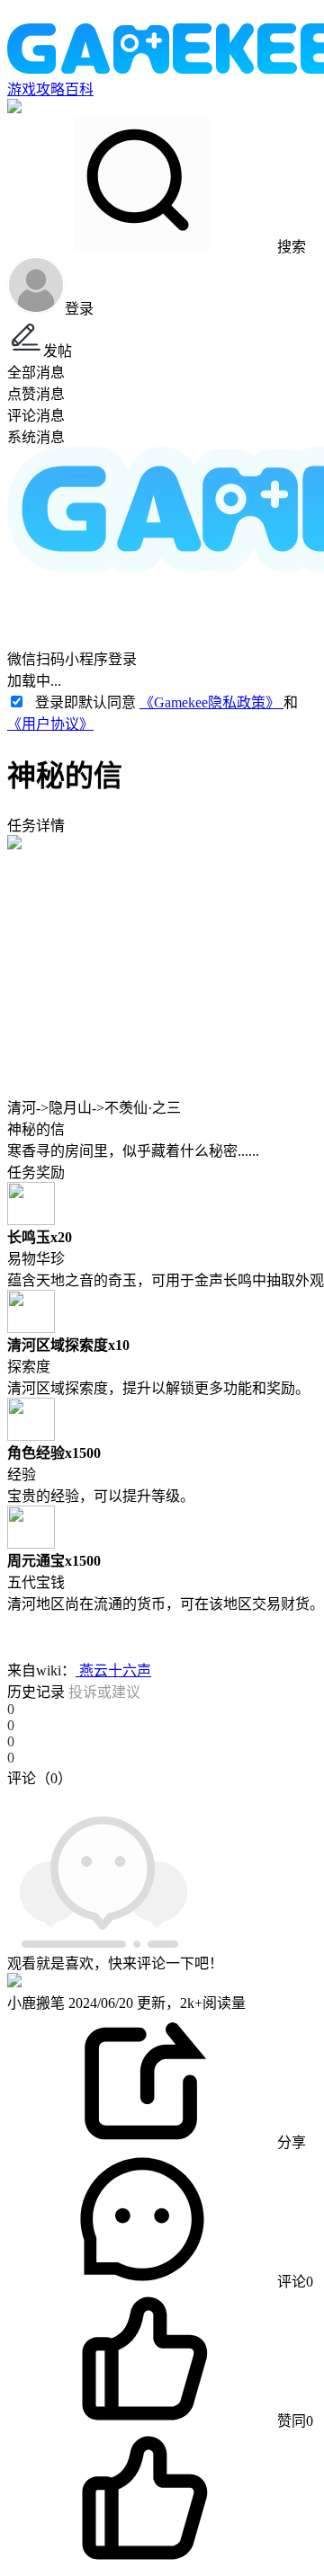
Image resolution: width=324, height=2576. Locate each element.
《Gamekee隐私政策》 (211, 702)
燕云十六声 (113, 1670)
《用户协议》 (50, 724)
